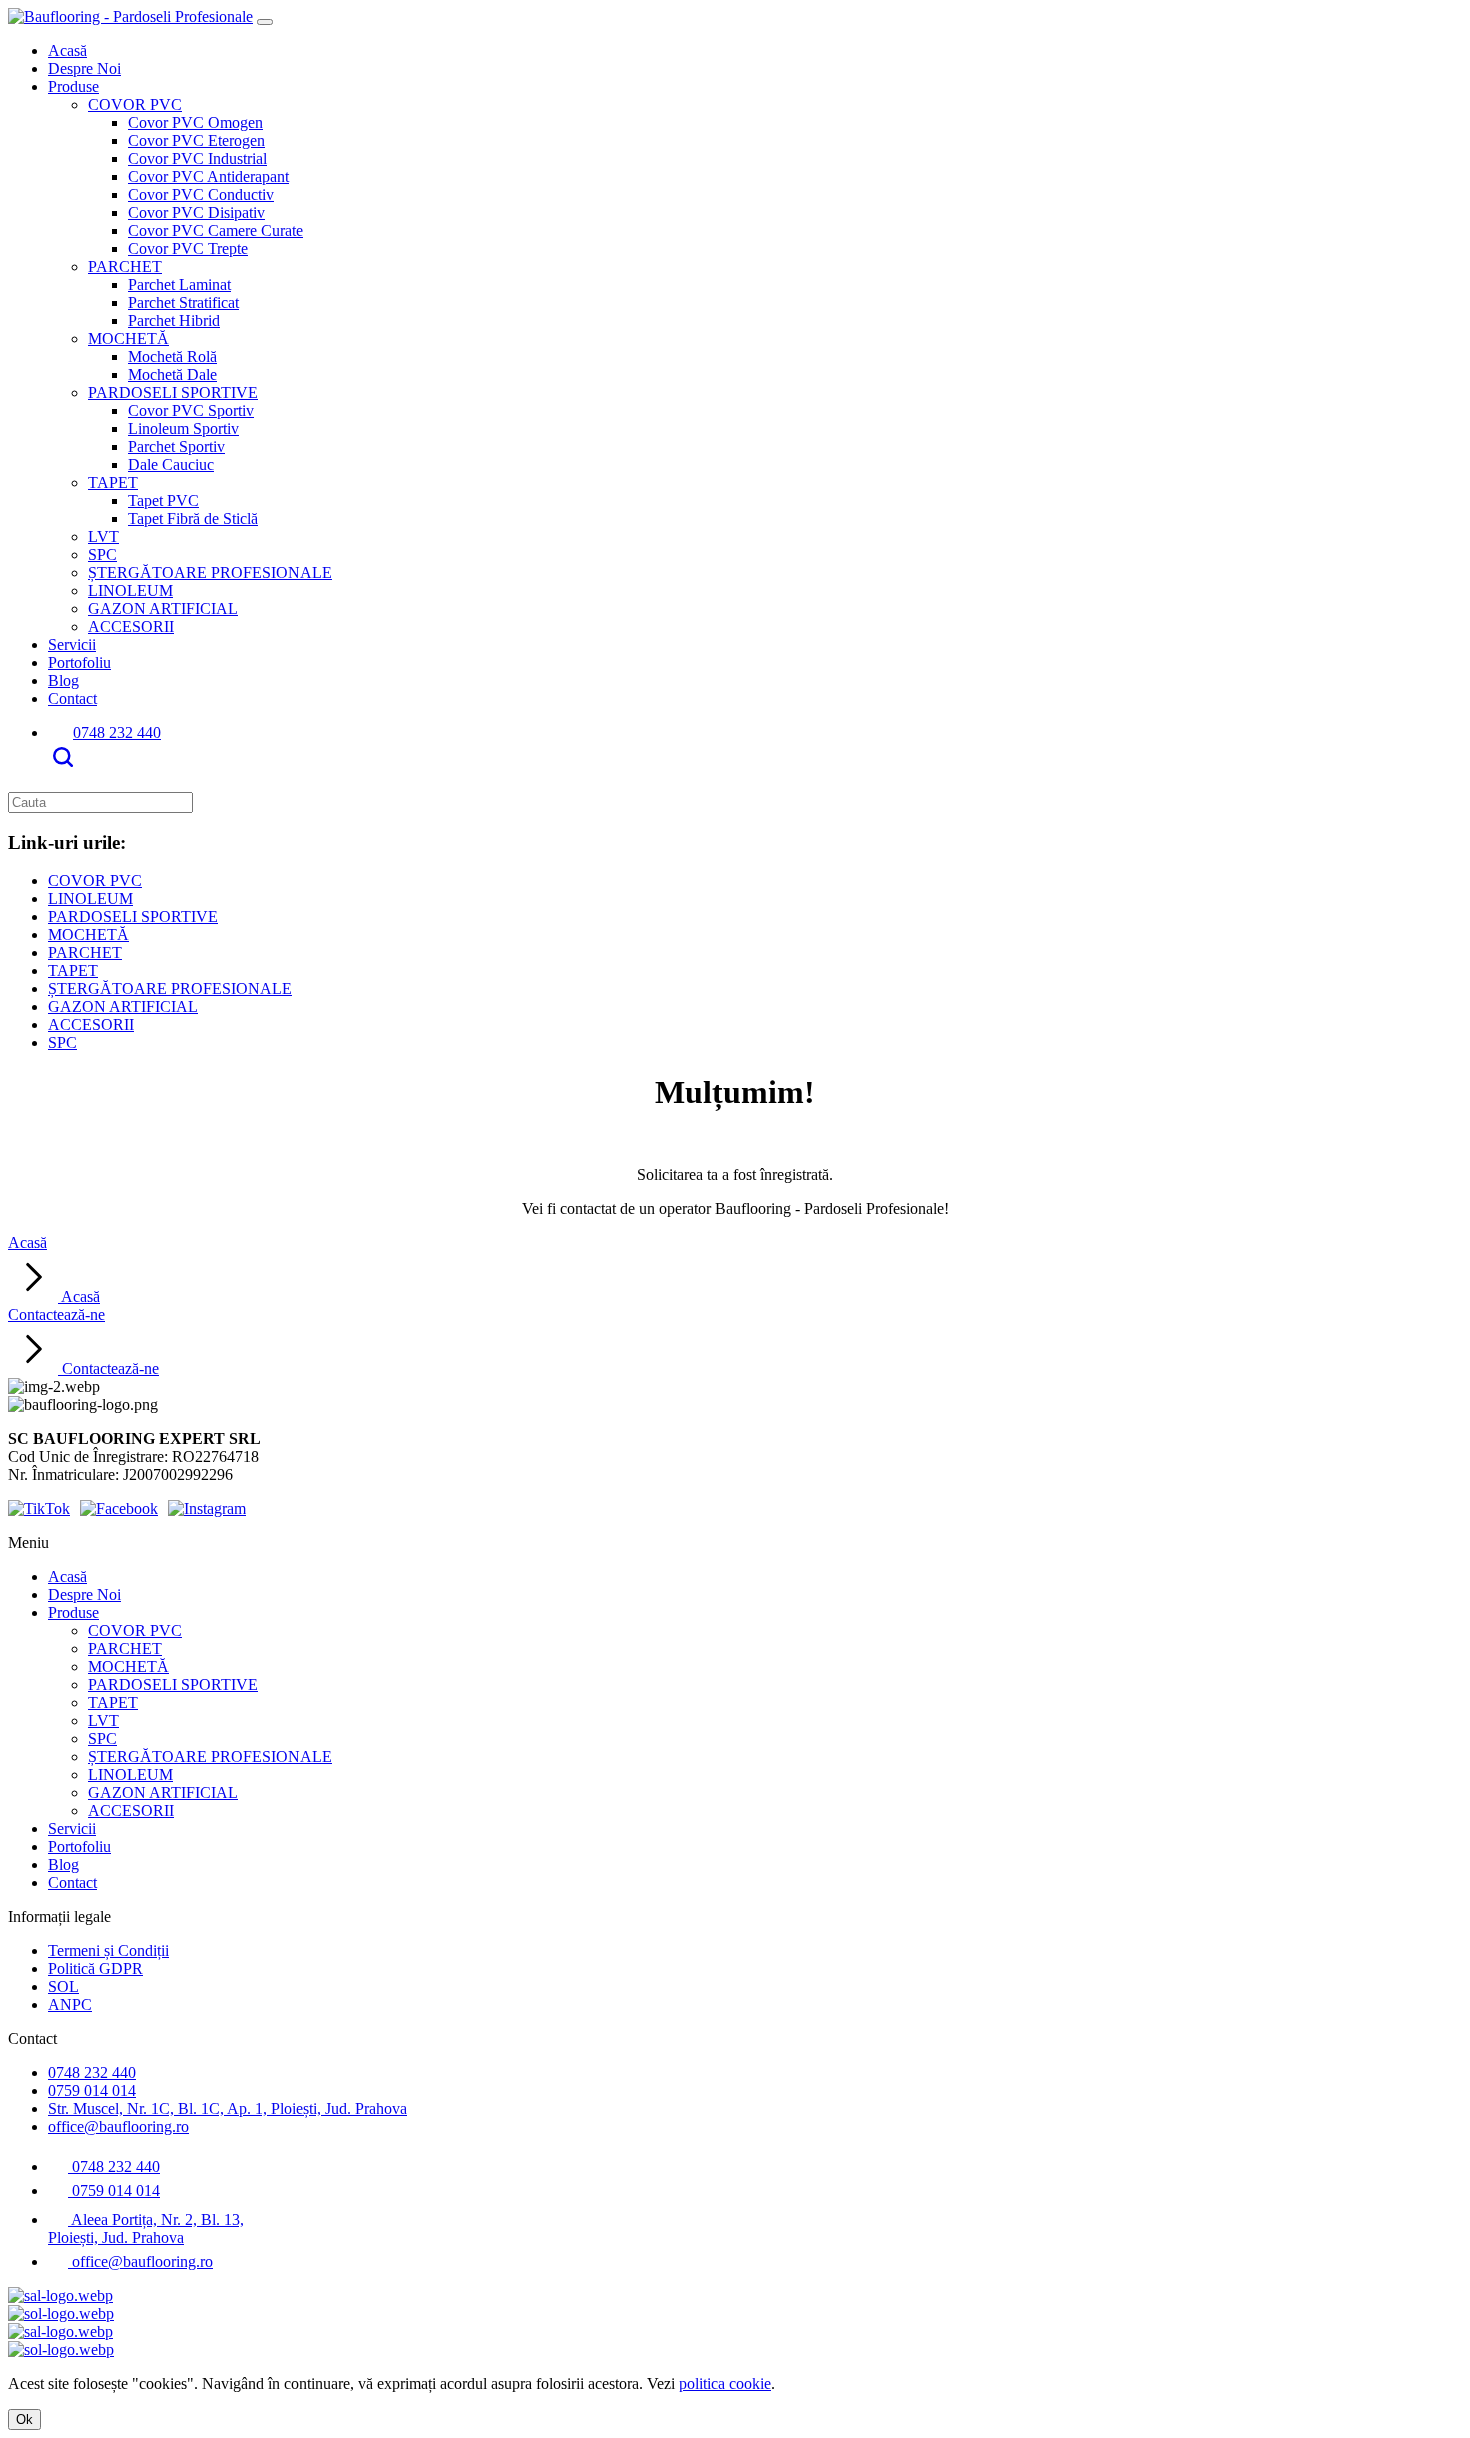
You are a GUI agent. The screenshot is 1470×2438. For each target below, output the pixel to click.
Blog (63, 680)
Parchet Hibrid (174, 320)
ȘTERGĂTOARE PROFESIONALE (210, 572)
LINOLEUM (130, 590)
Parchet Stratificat (183, 302)
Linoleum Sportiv (183, 428)
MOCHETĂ (128, 338)
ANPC (70, 2004)
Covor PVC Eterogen (196, 140)
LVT (103, 536)
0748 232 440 (117, 732)
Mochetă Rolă (172, 356)
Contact (72, 698)
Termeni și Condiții (108, 1950)
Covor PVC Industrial (197, 158)
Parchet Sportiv (176, 446)
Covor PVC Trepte (188, 248)
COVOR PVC (135, 104)
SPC (102, 554)
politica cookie (725, 2383)
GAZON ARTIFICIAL (163, 608)
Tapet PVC (163, 500)
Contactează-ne (83, 1341)
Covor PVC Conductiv (201, 194)
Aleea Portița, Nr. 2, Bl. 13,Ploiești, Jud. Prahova (146, 2228)
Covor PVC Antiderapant (208, 176)
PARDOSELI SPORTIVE (173, 392)
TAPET (113, 482)
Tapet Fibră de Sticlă (193, 518)
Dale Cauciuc (171, 464)
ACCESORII (131, 626)
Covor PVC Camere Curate (215, 230)
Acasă (67, 50)
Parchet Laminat (179, 284)
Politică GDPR (95, 1968)
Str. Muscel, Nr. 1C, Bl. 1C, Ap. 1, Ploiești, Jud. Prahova (227, 2108)
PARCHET (125, 266)
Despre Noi (84, 68)
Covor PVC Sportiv (191, 410)
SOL (63, 1986)
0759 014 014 (92, 2090)
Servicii (72, 644)
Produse (73, 86)
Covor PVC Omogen (195, 122)
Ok (24, 2419)
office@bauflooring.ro (118, 2126)
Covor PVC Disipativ (196, 212)
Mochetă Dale (172, 374)
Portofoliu (79, 662)
